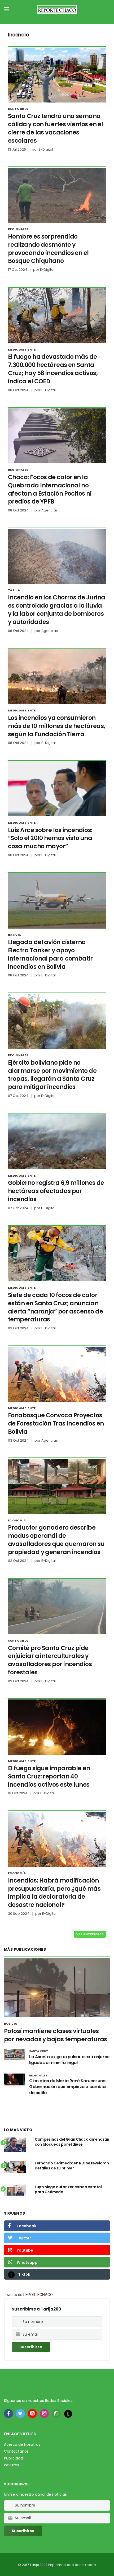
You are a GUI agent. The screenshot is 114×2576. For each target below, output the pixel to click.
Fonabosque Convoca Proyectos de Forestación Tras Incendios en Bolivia (56, 1424)
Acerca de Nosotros (22, 2444)
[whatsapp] (56, 2414)
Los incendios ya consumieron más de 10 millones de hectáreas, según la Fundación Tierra (56, 726)
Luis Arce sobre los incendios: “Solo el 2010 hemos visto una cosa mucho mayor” (50, 838)
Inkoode (89, 2565)
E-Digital (46, 149)
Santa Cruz (18, 109)
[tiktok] (68, 2414)
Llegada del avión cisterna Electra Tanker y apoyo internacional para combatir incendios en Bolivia (50, 954)
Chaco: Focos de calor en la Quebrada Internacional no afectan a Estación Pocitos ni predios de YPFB (50, 489)
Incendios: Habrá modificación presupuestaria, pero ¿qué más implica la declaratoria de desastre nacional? (54, 1893)
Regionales (18, 229)
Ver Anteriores (90, 1934)
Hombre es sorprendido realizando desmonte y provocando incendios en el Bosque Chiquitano (48, 249)
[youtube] (32, 2414)
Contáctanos (16, 2451)
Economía (17, 1520)
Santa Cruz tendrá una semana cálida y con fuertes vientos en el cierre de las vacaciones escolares (55, 128)
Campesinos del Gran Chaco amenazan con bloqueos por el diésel (72, 2142)
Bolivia (14, 935)
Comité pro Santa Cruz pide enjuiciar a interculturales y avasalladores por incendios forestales (50, 1660)
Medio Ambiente (22, 350)
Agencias (50, 510)
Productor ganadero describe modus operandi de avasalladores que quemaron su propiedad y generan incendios (56, 1540)
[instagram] (44, 2414)
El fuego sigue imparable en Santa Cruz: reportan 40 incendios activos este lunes (49, 1776)
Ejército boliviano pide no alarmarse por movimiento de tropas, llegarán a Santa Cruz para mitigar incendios (52, 1075)
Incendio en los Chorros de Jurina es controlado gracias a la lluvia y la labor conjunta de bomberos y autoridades (57, 610)
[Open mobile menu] (6, 9)
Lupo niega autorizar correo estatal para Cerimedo (68, 2190)
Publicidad (13, 2458)
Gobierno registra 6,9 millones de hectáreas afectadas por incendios (56, 1191)
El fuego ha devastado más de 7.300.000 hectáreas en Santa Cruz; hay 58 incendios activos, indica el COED (53, 369)
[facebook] (8, 2414)
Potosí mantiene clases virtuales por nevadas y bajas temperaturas (55, 2035)
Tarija (14, 590)
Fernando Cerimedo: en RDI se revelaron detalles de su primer (72, 2166)
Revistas (12, 2465)
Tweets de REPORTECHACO (28, 2295)
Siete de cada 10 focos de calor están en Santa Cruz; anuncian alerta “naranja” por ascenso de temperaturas (55, 1307)
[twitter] (20, 2414)
